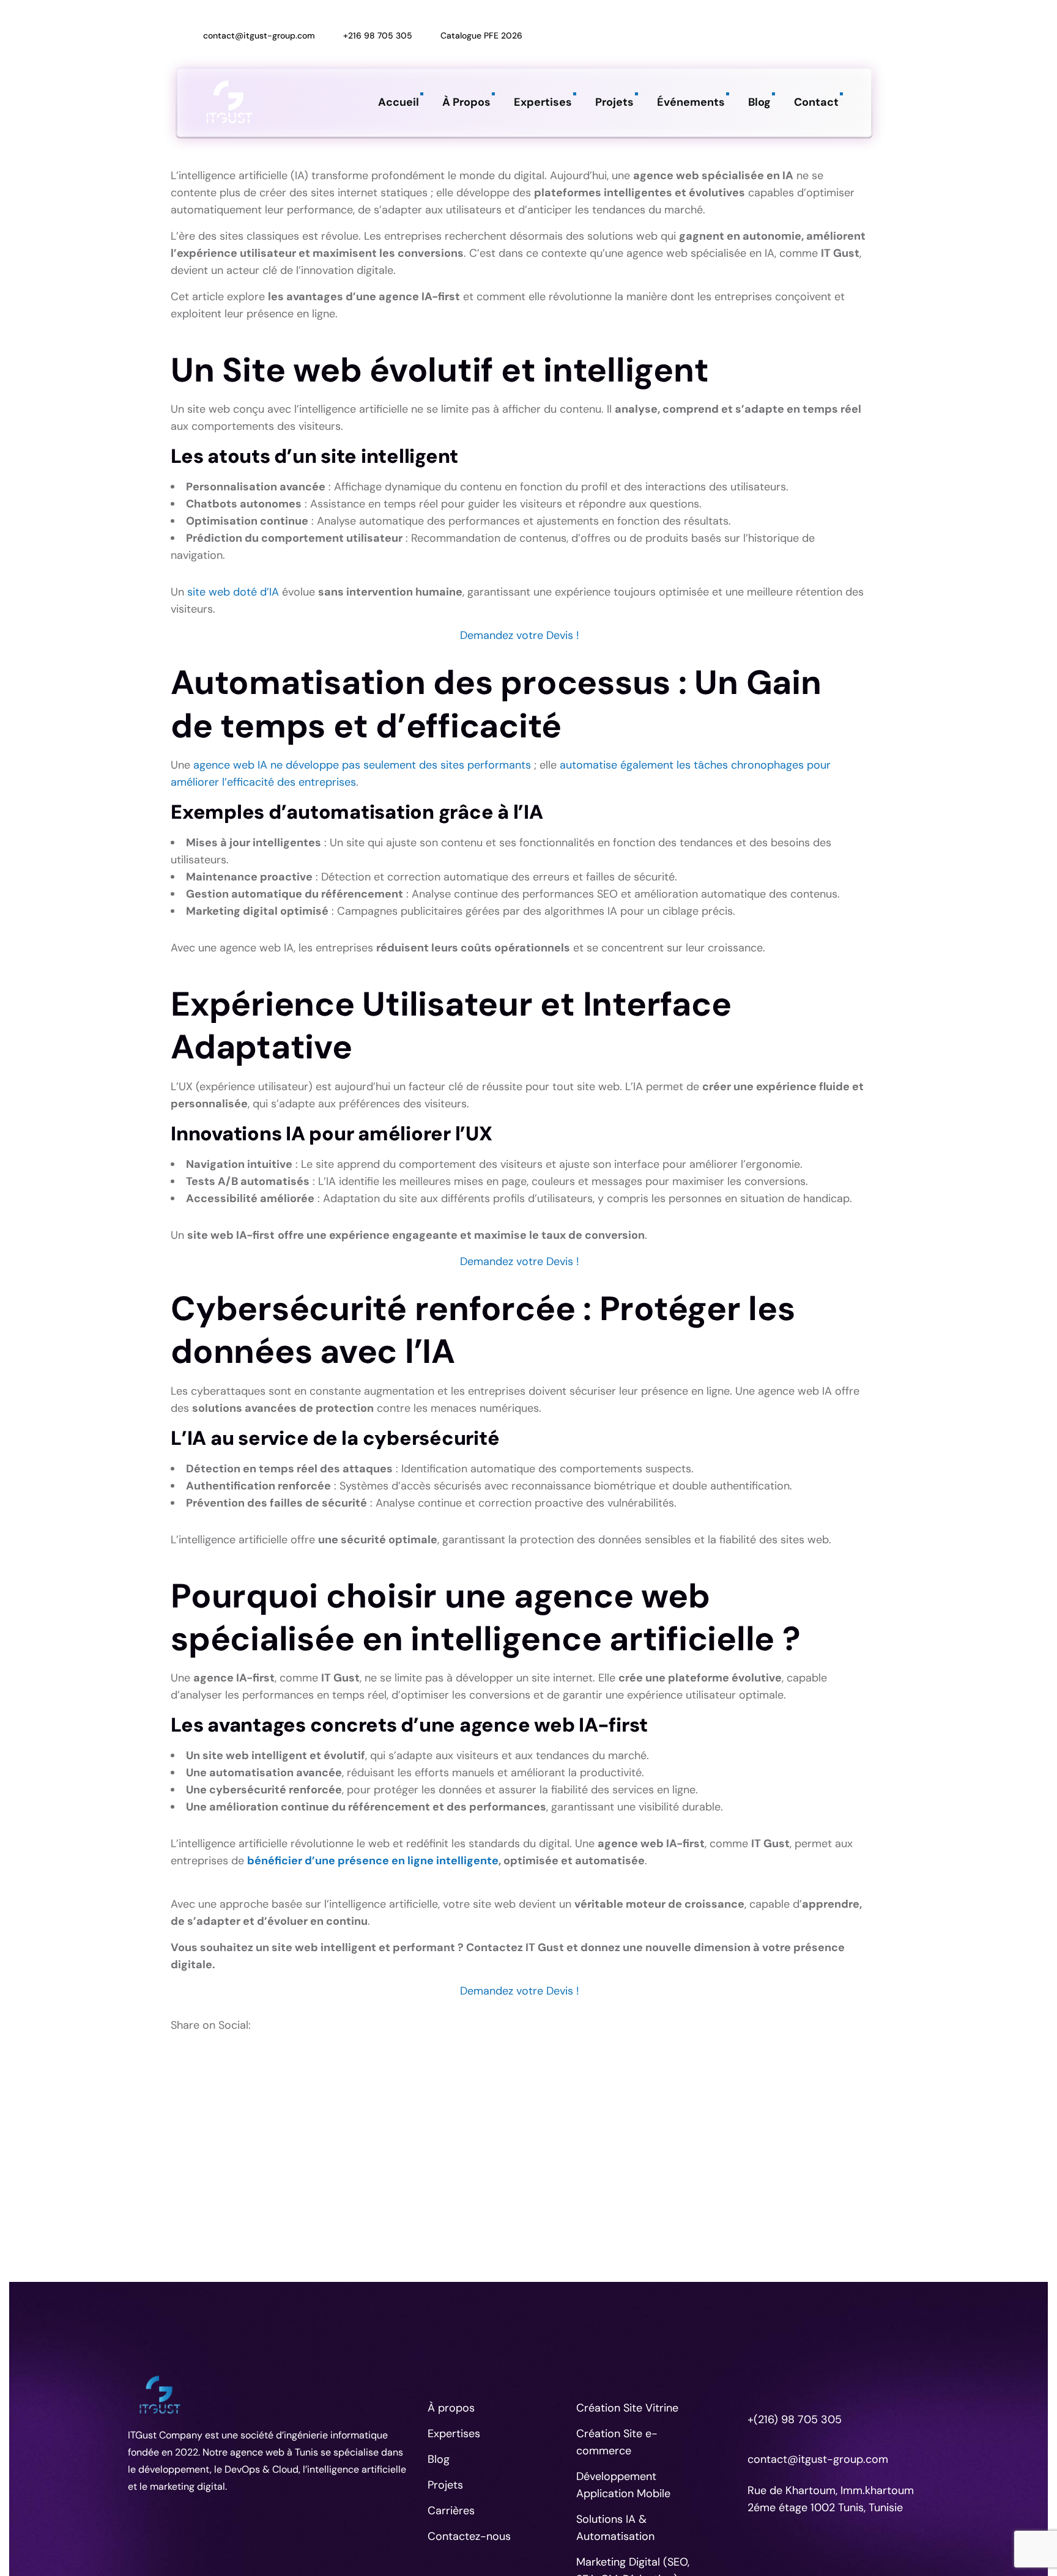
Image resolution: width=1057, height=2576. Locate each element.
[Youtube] (724, 50)
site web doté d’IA (233, 592)
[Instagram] (751, 23)
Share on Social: (211, 2025)
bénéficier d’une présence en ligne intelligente (373, 1861)
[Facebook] (778, 23)
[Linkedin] (724, 23)
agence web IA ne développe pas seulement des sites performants (364, 765)
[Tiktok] (805, 23)
